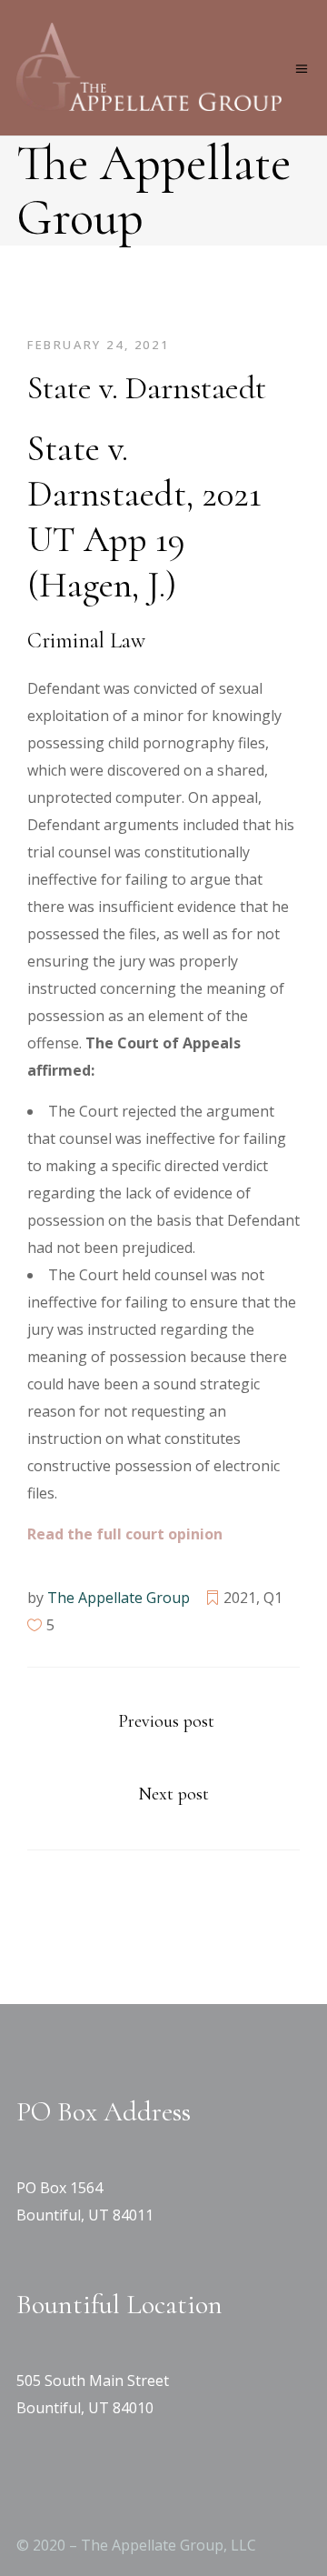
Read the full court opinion (125, 1534)
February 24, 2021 (98, 345)
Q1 (273, 1598)
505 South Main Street (93, 2381)
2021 (240, 1598)
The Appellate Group (119, 1598)
